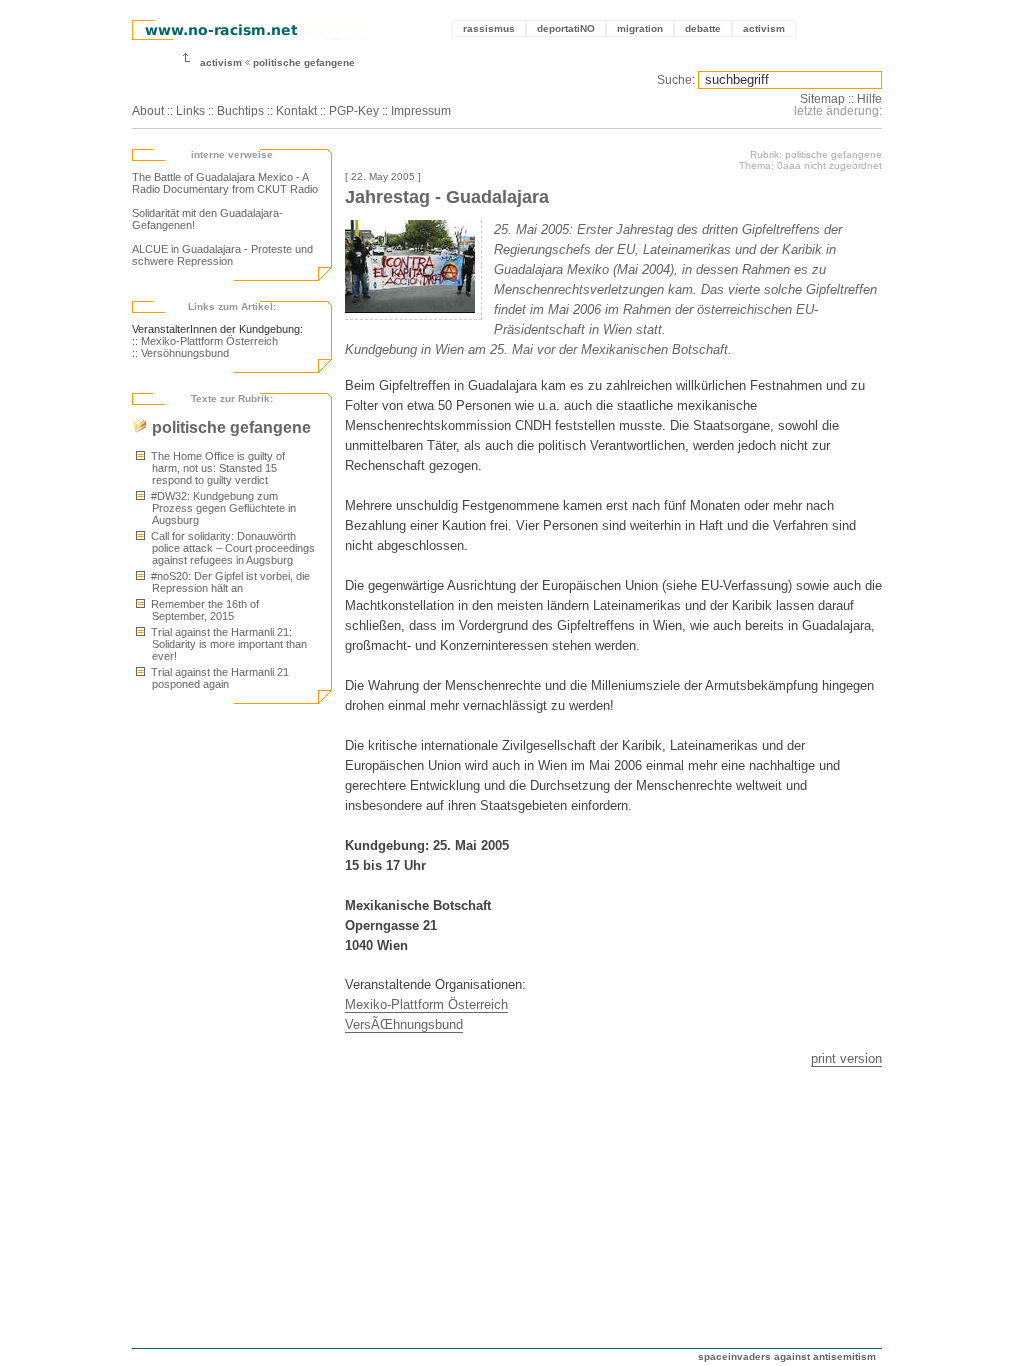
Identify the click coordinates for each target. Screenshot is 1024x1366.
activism (764, 28)
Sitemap (822, 99)
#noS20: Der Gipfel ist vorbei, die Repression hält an (229, 582)
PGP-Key (354, 111)
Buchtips (240, 111)
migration (640, 28)
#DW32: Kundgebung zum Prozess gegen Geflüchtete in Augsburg (222, 508)
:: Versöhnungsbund (180, 353)
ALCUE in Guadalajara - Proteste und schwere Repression (222, 255)
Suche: (676, 80)
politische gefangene (304, 62)
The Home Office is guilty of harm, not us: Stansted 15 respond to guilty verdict (216, 468)
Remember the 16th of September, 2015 (203, 610)
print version (846, 1058)
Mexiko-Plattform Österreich (426, 1004)
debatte (703, 28)
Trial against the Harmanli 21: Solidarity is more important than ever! (227, 644)
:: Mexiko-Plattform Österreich (205, 341)
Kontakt (296, 111)
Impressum (421, 111)
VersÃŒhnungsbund (404, 1024)
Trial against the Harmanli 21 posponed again (218, 678)
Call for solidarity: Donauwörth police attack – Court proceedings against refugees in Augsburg (231, 548)
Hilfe (869, 99)
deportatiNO (566, 28)
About (148, 111)
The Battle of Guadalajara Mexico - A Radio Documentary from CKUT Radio (225, 183)
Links (190, 111)
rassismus (489, 28)
